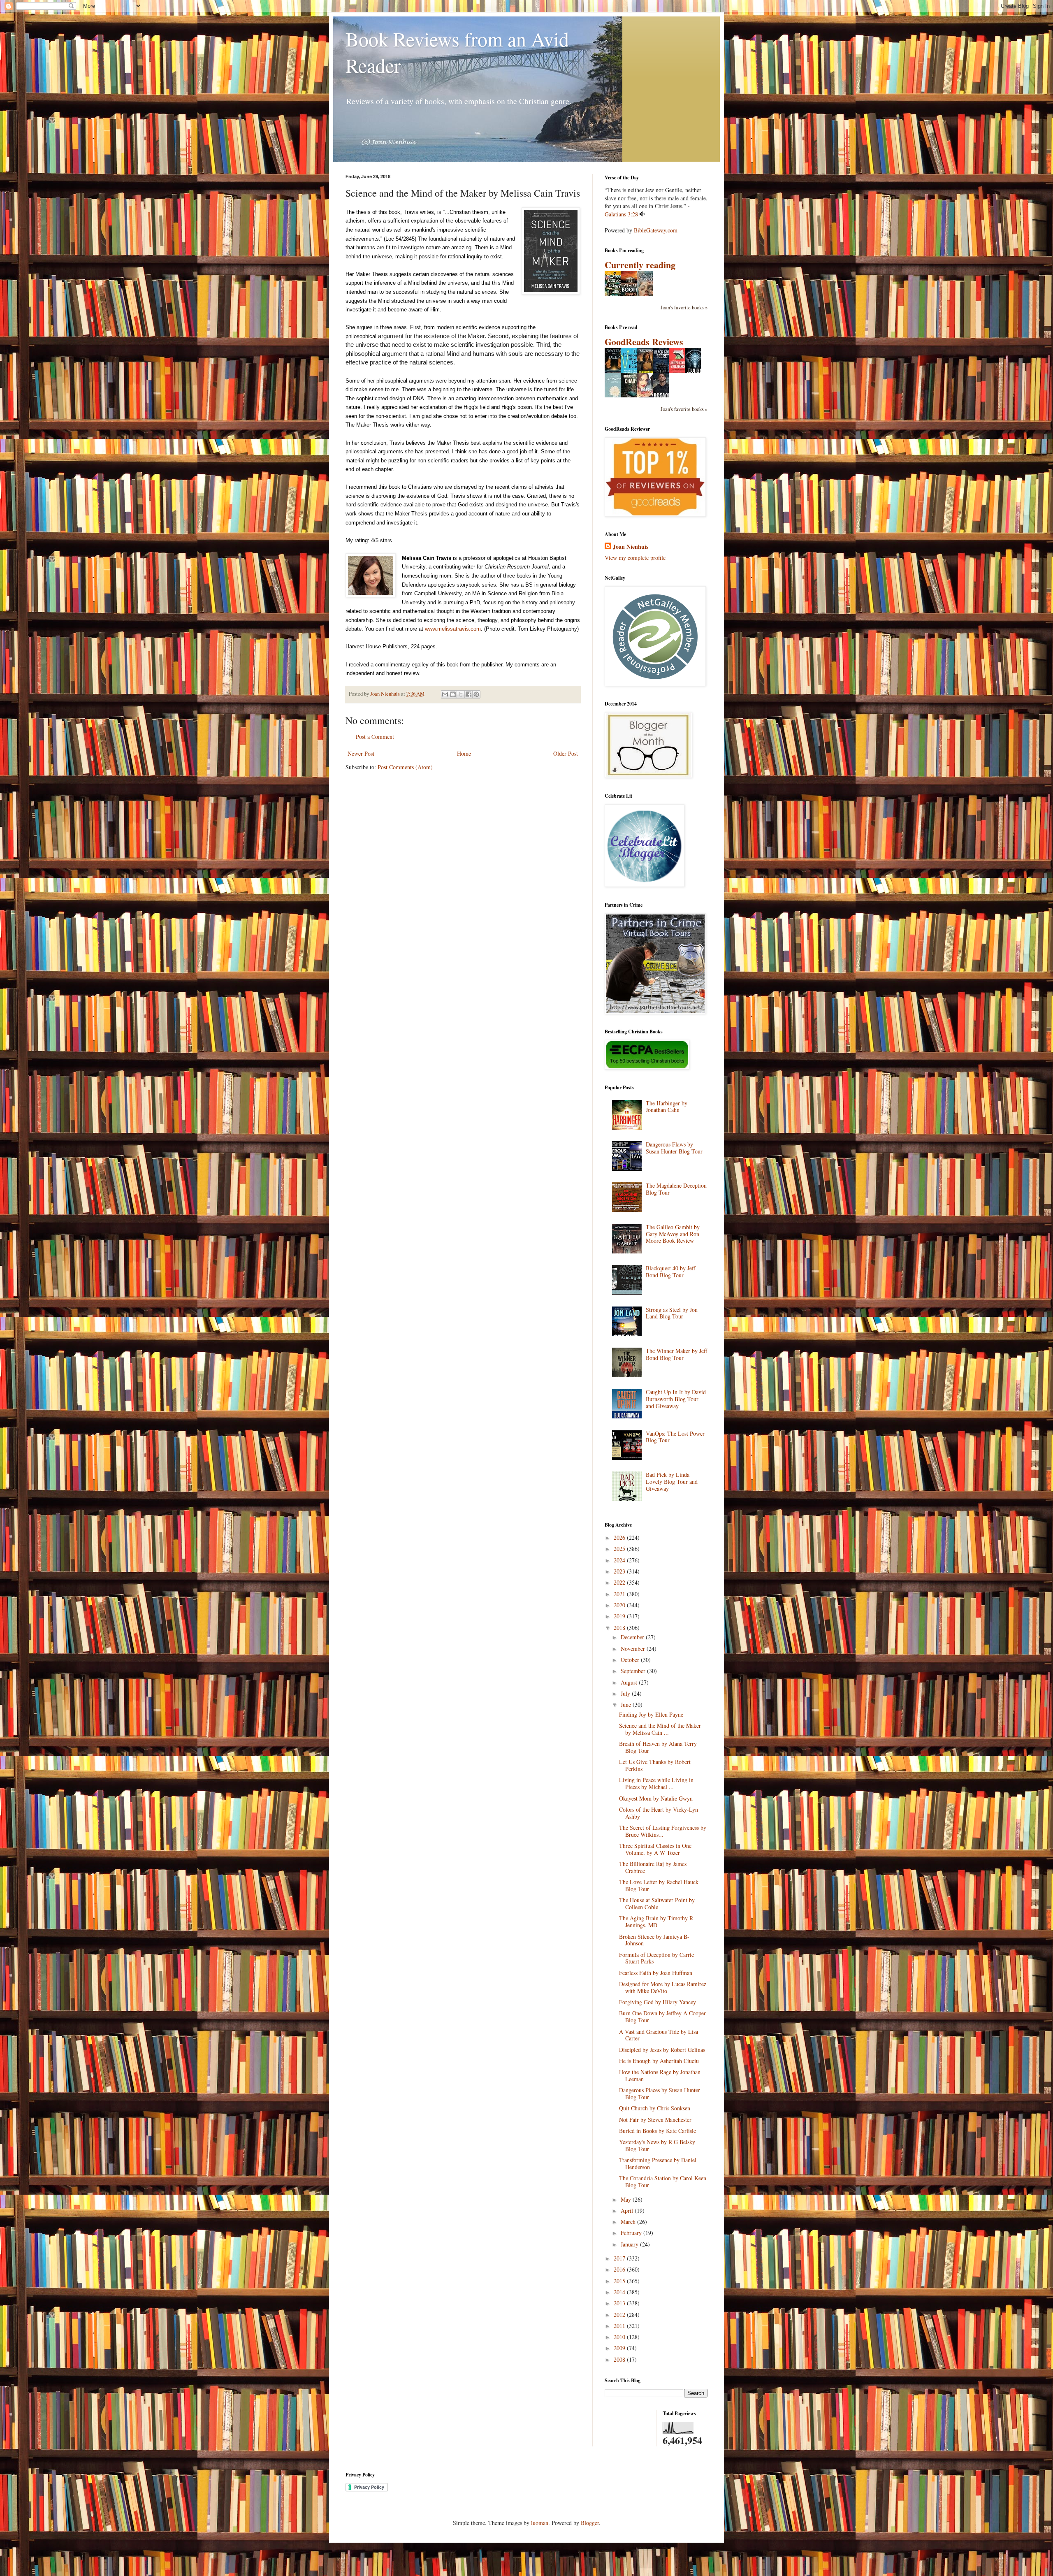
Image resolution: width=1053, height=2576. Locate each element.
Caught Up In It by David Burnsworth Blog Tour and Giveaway (676, 1399)
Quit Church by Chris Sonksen (655, 2108)
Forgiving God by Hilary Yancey (658, 2002)
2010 (620, 2337)
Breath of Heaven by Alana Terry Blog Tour (658, 1747)
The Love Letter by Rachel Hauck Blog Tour (659, 1885)
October (631, 1660)
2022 (620, 1582)
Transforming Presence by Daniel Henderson (658, 2163)
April (628, 2210)
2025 (620, 1549)
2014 (620, 2292)
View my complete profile (635, 558)
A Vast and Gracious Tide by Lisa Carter (659, 2035)
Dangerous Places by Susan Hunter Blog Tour (660, 2093)
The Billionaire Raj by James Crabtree (653, 1867)
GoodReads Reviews (644, 342)
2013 (620, 2303)
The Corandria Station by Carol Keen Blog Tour (663, 2181)
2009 (620, 2348)
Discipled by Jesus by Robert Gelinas (662, 2050)
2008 (620, 2359)
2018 (620, 1628)
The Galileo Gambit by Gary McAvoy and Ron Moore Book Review (673, 1234)
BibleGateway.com (656, 230)
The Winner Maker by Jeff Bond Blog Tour (676, 1354)
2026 (620, 1537)
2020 (620, 1605)
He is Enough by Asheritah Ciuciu (659, 2061)
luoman (540, 2523)
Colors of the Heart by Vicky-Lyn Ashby (659, 1813)
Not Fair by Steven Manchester (655, 2120)
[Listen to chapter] (642, 214)
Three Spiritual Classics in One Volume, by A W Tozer (655, 1849)
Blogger (590, 2523)
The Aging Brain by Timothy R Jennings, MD (656, 1922)
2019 (620, 1616)
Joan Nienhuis (631, 547)
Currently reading (640, 265)
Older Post (566, 753)
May (627, 2199)
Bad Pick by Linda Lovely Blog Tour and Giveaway (672, 1482)
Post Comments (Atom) (405, 767)
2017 (620, 2258)
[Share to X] (461, 694)
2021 (620, 1594)
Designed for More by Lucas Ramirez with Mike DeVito (663, 1987)
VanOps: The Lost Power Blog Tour (675, 1437)
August (630, 1682)
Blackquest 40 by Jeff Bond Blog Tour (670, 1272)
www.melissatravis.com (453, 629)
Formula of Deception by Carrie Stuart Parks (656, 1958)
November (634, 1649)
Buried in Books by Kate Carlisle (658, 2131)
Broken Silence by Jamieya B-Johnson (654, 1940)
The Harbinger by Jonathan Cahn (667, 1107)
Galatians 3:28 (621, 214)
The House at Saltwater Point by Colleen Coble (657, 1903)
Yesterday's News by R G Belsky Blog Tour (657, 2145)
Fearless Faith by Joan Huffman (656, 1973)
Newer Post (361, 753)
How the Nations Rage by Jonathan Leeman (660, 2075)
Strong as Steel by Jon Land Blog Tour (672, 1313)
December (633, 1637)
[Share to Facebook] (469, 694)
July (626, 1693)
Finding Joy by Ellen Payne (651, 1714)
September (634, 1671)
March (629, 2222)
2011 (620, 2326)
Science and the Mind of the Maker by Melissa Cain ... (660, 1729)
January (630, 2244)
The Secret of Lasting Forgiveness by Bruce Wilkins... (663, 1831)
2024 (620, 1560)
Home (464, 753)
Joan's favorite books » (684, 307)
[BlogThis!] (453, 694)
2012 (620, 2315)
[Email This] (445, 694)
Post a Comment (375, 737)
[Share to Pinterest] (476, 694)
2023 (620, 1571)
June (627, 1705)
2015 (620, 2281)
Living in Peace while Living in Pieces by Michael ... (656, 1783)
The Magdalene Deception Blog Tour (676, 1189)
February (632, 2233)
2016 (620, 2269)
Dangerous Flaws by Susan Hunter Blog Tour (674, 1148)
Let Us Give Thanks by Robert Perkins (655, 1765)
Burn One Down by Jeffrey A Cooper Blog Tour (662, 2017)
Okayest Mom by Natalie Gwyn (656, 1798)
